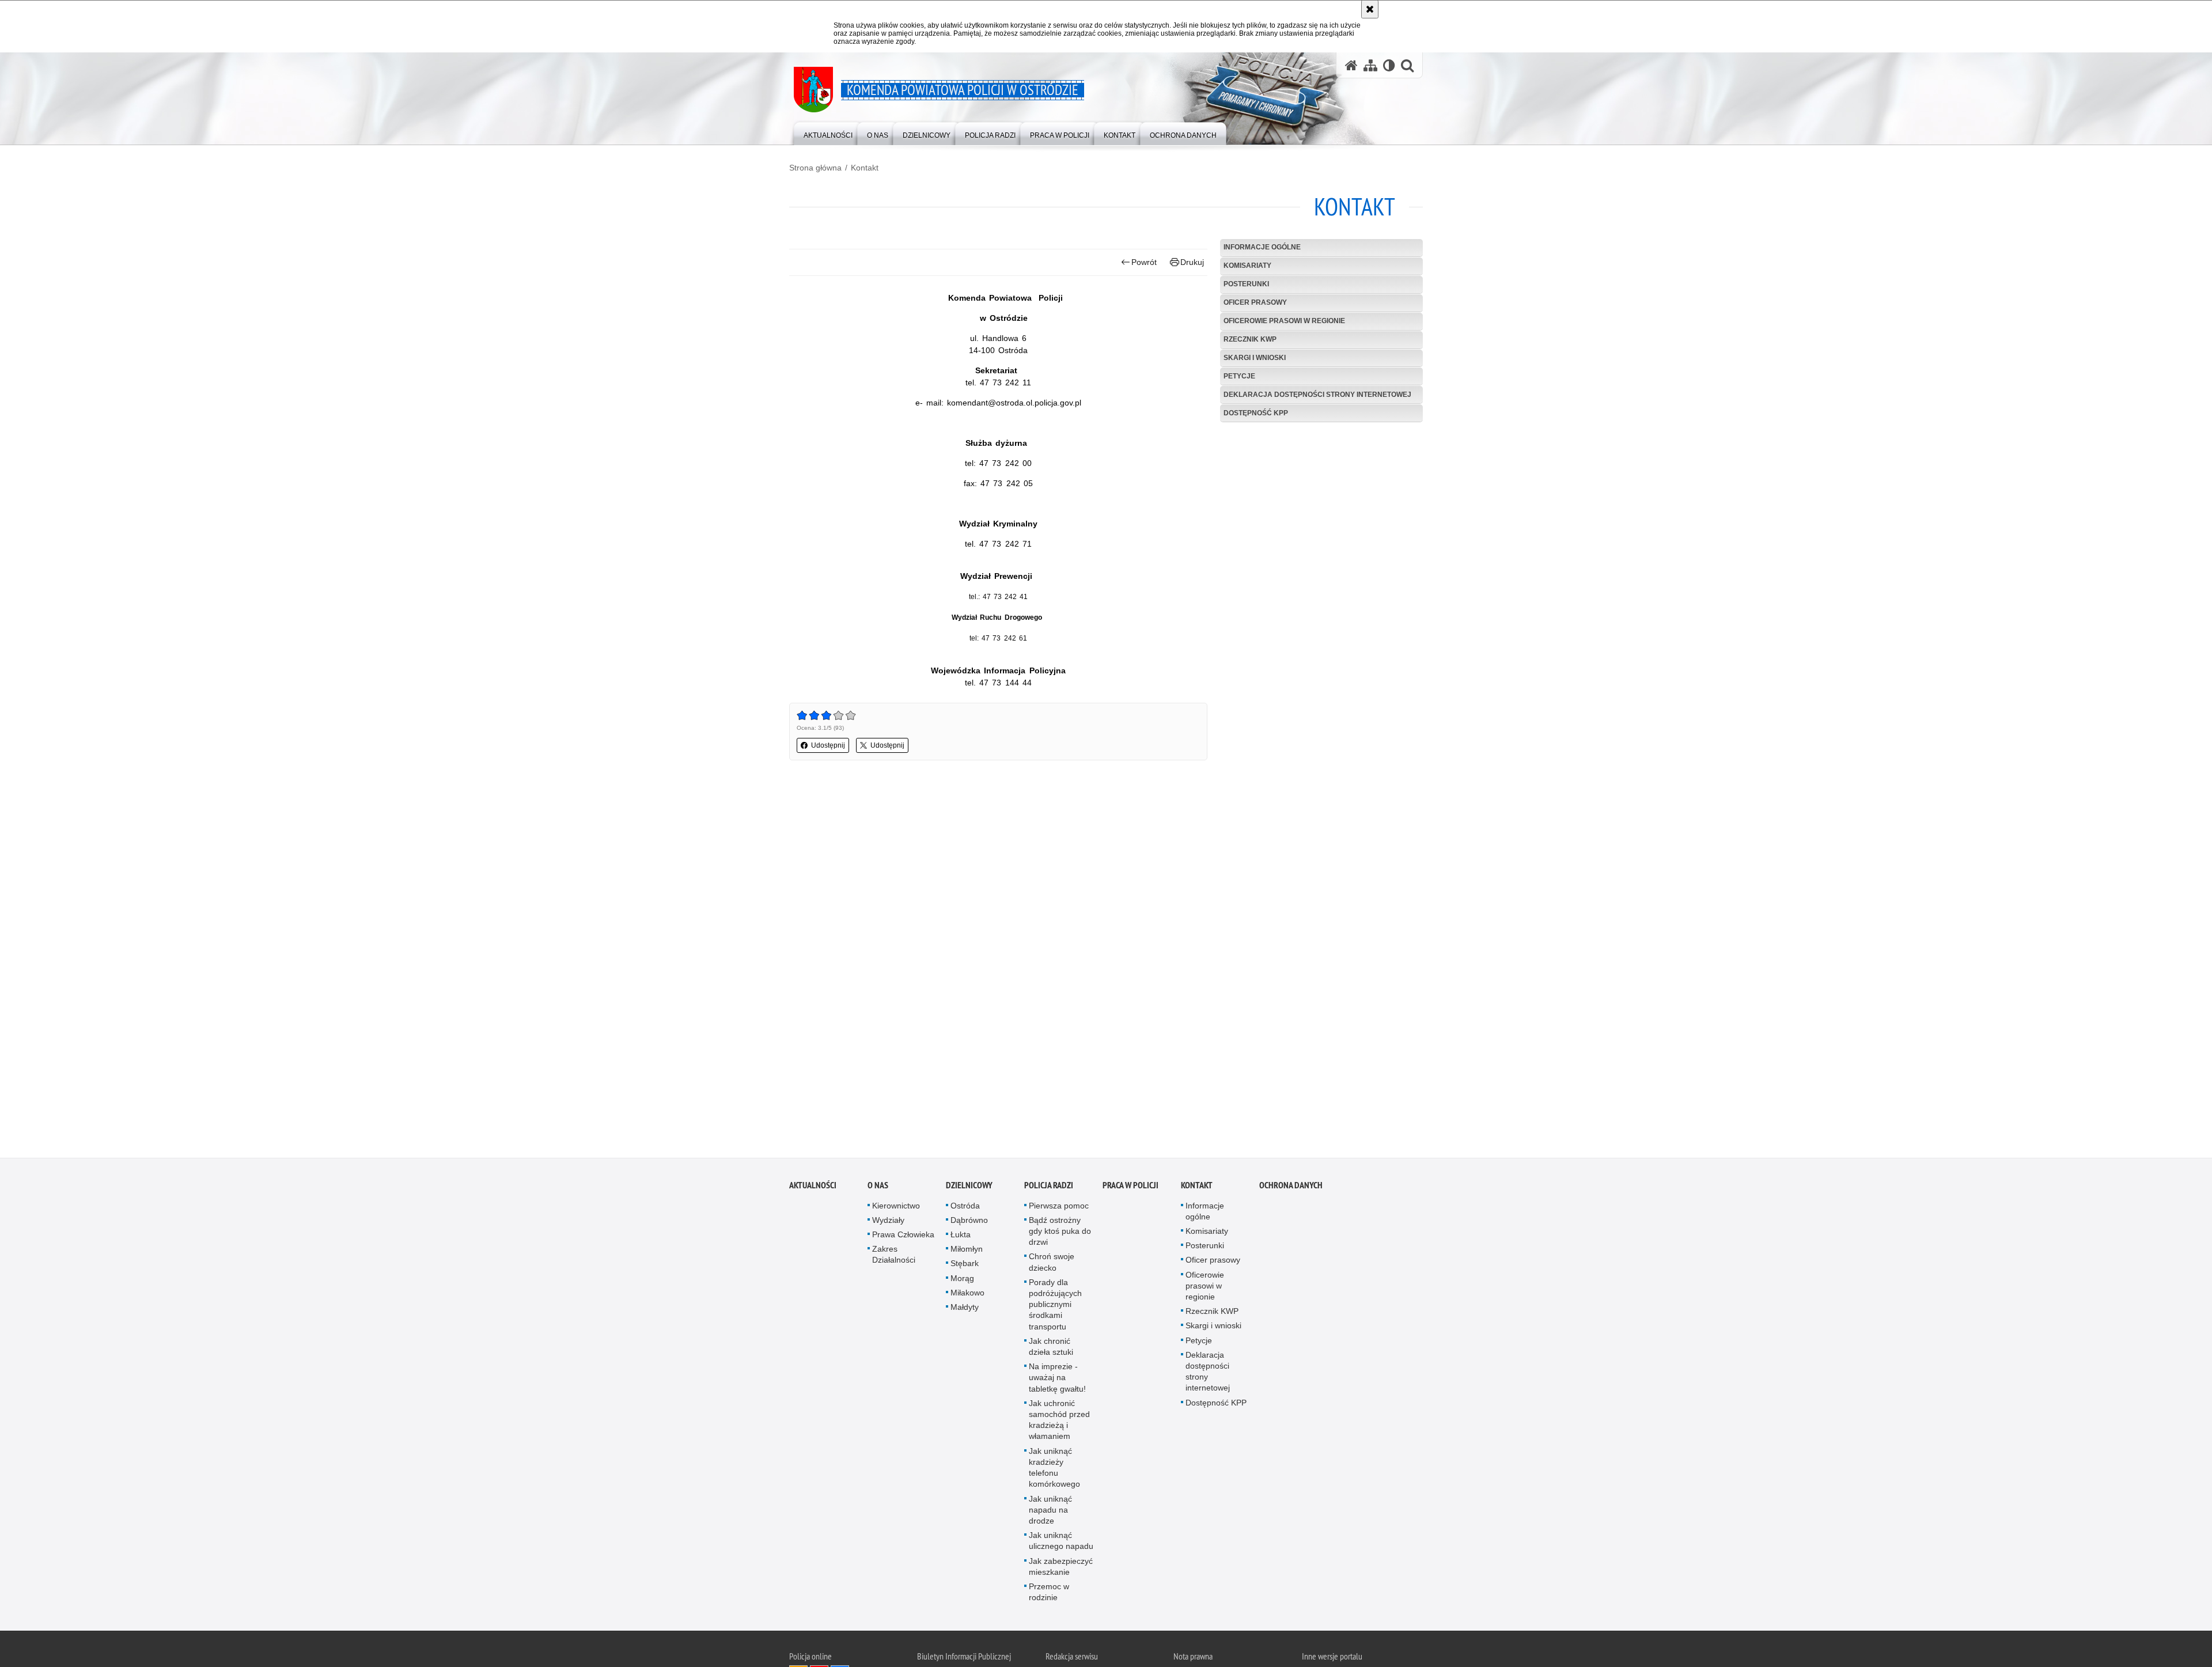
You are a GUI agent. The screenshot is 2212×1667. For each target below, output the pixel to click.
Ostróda (965, 1211)
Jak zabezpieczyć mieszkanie (1061, 1572)
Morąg (962, 1283)
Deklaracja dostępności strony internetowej (1317, 395)
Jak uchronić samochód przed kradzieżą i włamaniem (1059, 1426)
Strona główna (815, 168)
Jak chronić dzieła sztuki (1051, 1352)
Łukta (961, 1240)
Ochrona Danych (1291, 1190)
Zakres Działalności (894, 1260)
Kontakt (865, 168)
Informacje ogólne (1262, 247)
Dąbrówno (969, 1226)
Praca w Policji (1130, 1190)
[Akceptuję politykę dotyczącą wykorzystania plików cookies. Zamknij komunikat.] (1370, 9)
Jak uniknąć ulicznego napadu (1061, 1546)
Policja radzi (1049, 1190)
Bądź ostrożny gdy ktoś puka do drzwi (1060, 1237)
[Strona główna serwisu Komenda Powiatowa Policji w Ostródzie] (1351, 65)
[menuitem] (828, 133)
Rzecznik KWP (1250, 339)
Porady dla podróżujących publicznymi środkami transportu (1055, 1310)
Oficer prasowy (1255, 302)
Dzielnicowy (969, 1190)
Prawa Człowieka (903, 1240)
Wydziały (888, 1226)
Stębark (965, 1269)
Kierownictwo (896, 1211)
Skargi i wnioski (1255, 358)
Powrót (1144, 262)
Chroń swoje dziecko (1052, 1268)
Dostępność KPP (1256, 413)
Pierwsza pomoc (1059, 1211)
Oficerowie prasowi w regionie (1284, 321)
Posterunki (1246, 284)
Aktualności (813, 1190)
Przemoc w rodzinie (1049, 1598)
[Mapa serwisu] (1370, 65)
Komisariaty (1247, 266)
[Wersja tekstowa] (1389, 65)
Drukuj (1192, 262)
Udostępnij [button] (828, 745)
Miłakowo (967, 1298)
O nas (878, 1190)
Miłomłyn (967, 1255)
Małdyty (965, 1313)
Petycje (1239, 376)
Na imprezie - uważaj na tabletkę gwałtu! (1057, 1383)
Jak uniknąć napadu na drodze (1050, 1515)
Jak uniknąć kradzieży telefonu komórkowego (1054, 1473)
